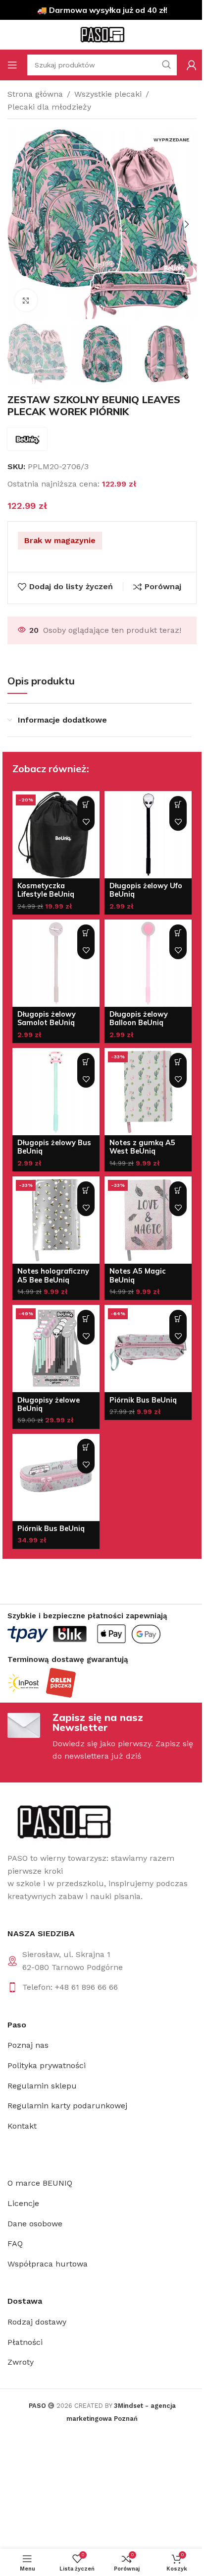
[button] (17, 224)
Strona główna (35, 94)
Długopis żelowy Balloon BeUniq (139, 1018)
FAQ (15, 2243)
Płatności (25, 2342)
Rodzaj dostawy (37, 2322)
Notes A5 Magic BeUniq (138, 1275)
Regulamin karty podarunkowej (67, 2106)
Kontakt (22, 2126)
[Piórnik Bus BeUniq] (148, 1349)
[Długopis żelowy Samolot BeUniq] (56, 963)
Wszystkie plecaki (108, 94)
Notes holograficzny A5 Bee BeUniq (53, 1275)
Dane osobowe (35, 2224)
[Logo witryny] (102, 34)
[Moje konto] (192, 65)
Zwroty (21, 2362)
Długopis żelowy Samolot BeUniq (47, 1018)
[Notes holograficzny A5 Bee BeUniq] (56, 1220)
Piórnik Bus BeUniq (143, 1400)
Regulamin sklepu (42, 2086)
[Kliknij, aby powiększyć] (26, 300)
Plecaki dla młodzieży (49, 107)
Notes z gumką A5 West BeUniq (142, 1147)
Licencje (23, 2203)
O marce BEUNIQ (40, 2183)
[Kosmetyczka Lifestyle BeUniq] (56, 835)
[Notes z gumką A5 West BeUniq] (148, 1092)
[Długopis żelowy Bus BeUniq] (56, 1092)
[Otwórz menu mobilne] (12, 65)
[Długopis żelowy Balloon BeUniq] (148, 963)
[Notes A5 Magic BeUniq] (148, 1220)
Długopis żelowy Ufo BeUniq (146, 890)
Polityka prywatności (47, 2065)
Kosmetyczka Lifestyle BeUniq (46, 890)
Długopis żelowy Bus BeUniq (54, 1147)
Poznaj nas (28, 2045)
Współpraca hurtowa (48, 2264)
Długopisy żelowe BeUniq (49, 1404)
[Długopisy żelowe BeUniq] (56, 1349)
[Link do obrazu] (63, 1821)
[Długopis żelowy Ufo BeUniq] (148, 835)
